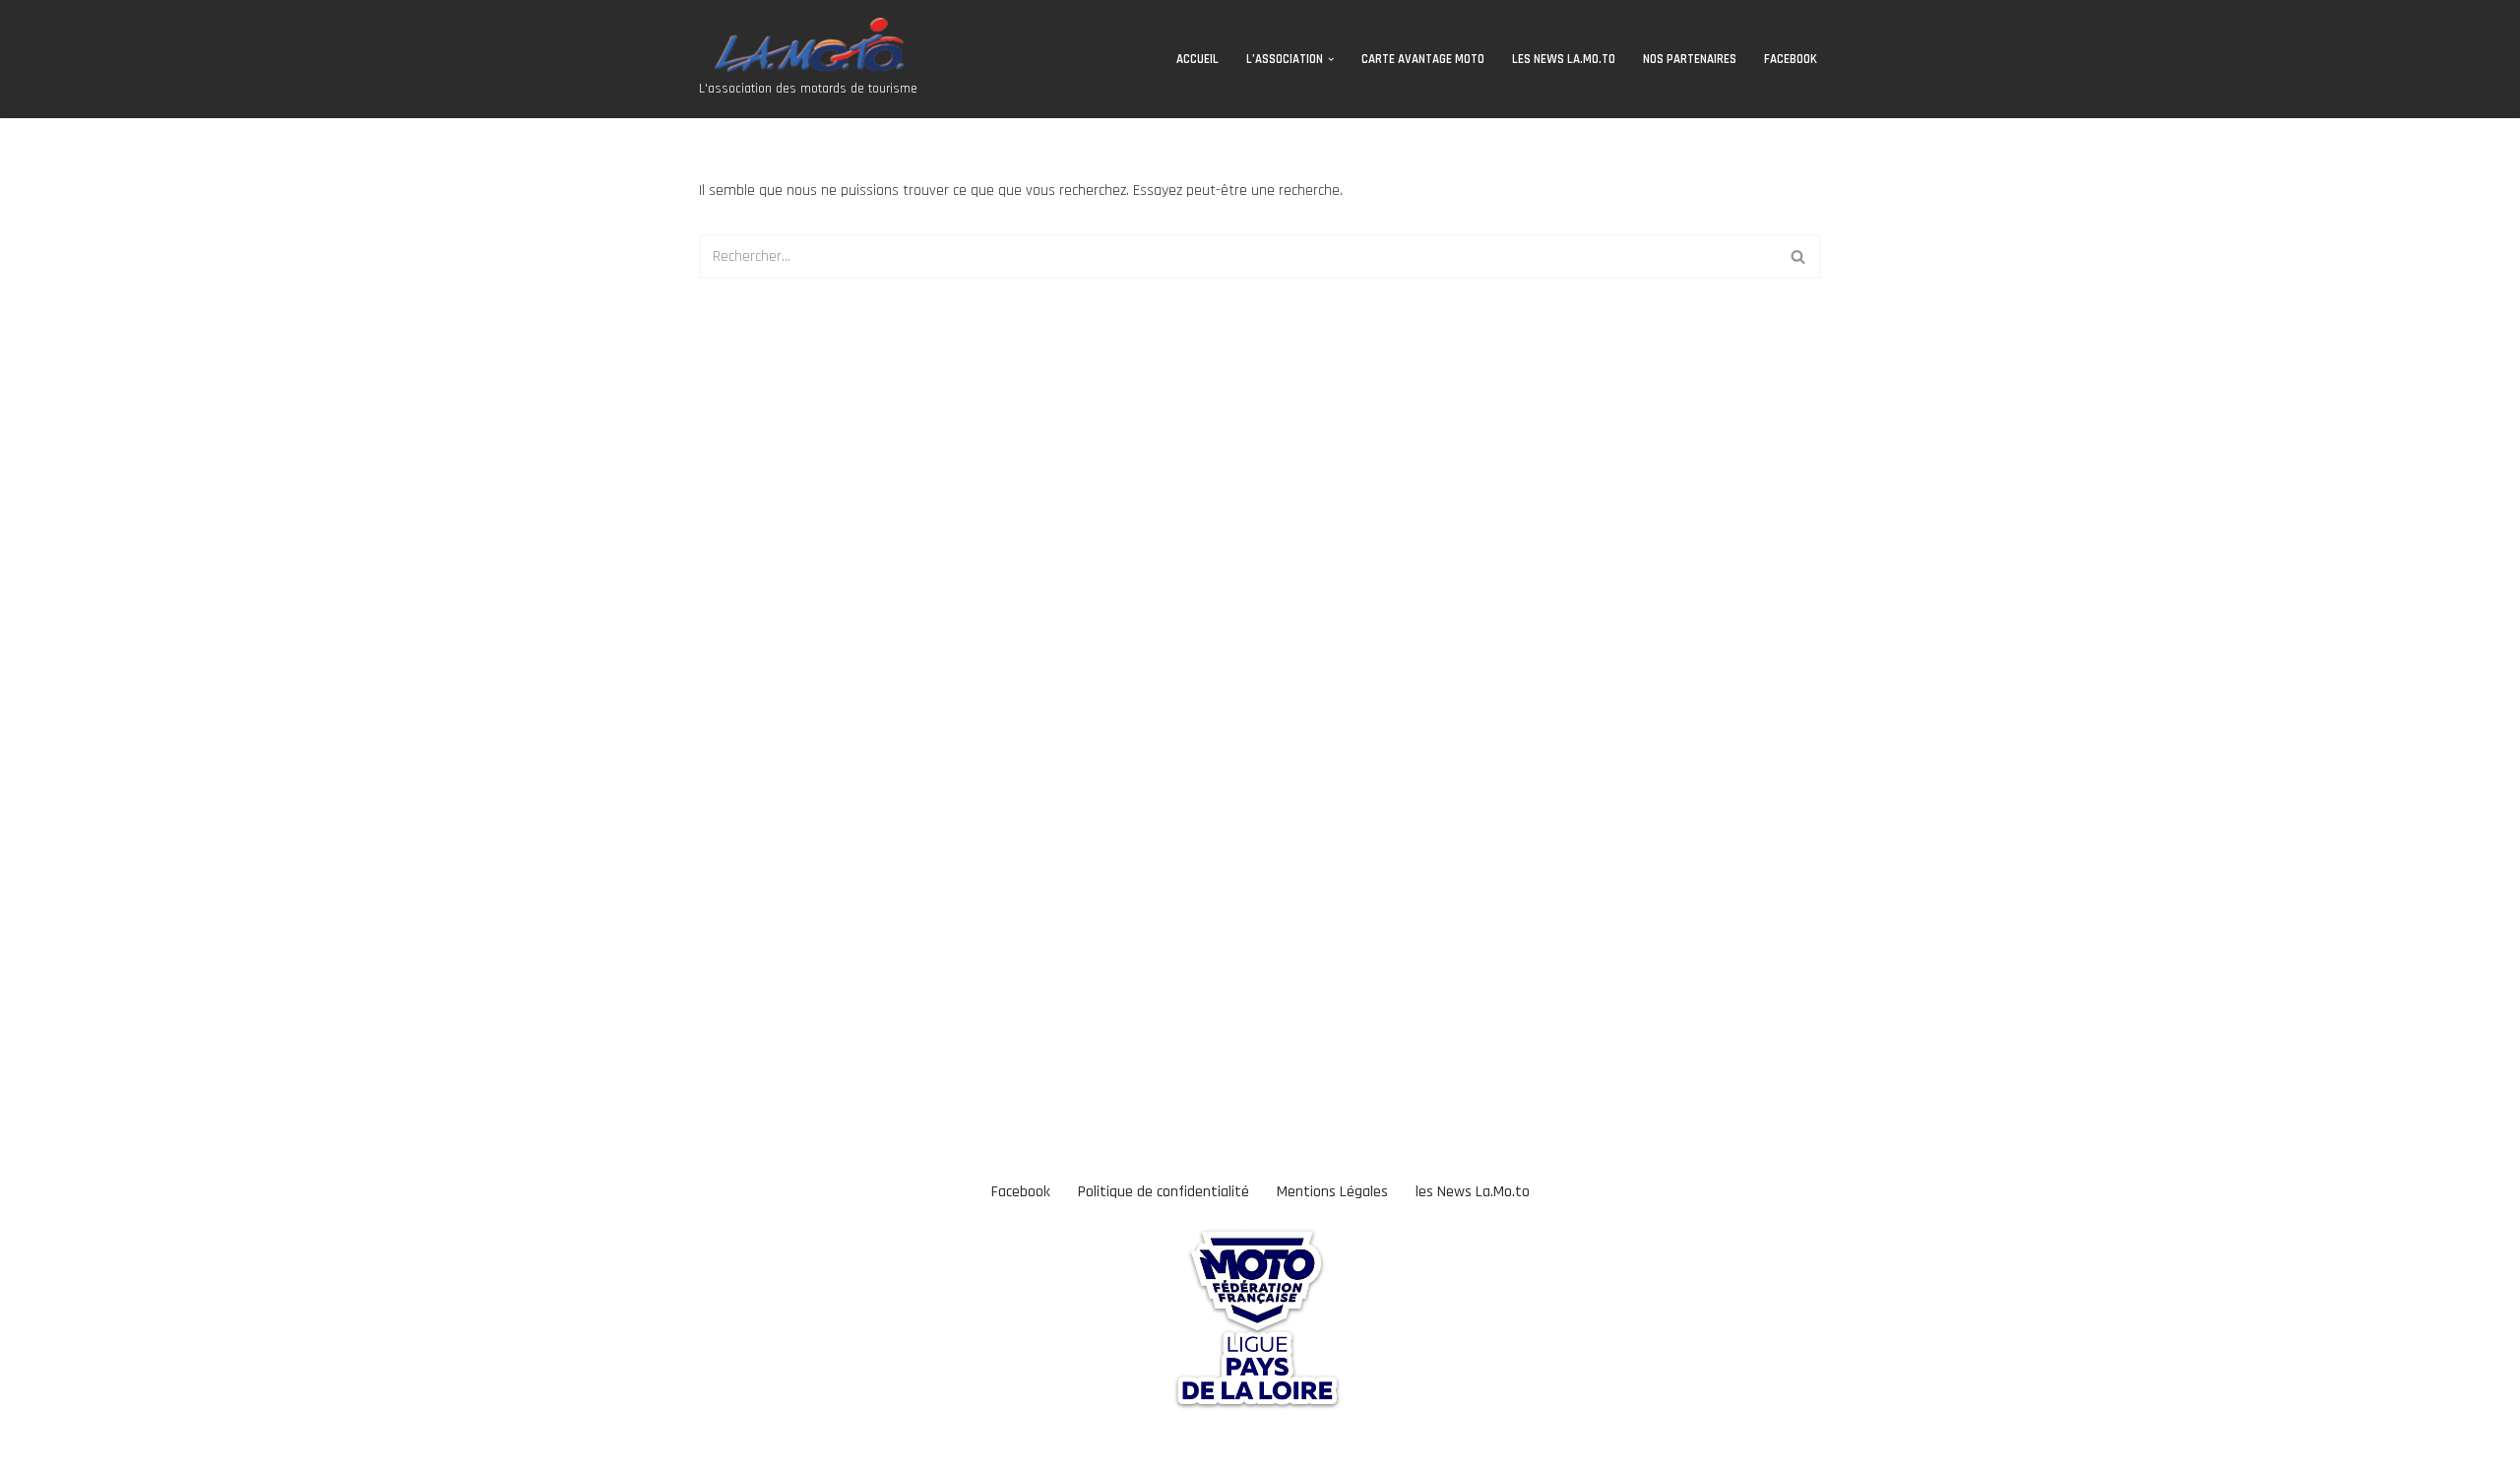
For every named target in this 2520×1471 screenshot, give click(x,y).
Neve (31, 1446)
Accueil (1197, 59)
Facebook (1791, 59)
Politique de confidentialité (1164, 1192)
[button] (1331, 59)
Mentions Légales (1332, 1192)
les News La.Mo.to (1564, 59)
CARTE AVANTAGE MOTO (1423, 59)
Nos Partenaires (1690, 59)
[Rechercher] (1799, 256)
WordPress (174, 1446)
